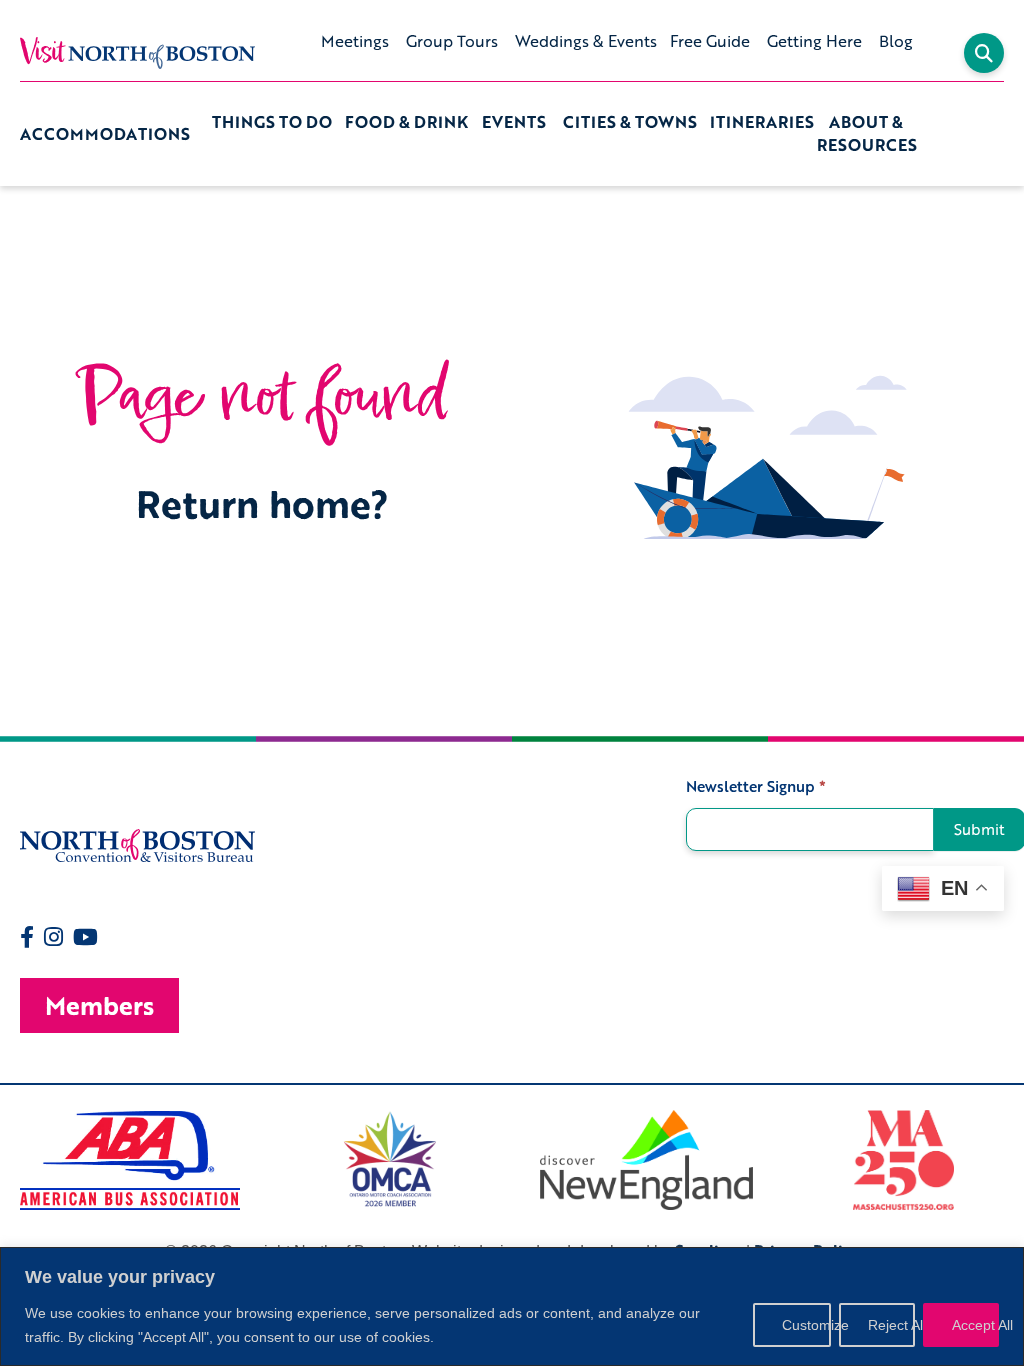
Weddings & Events (586, 41)
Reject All (891, 1325)
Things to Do (272, 122)
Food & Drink (406, 122)
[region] (512, 1306)
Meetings (355, 41)
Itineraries (762, 122)
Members (99, 1005)
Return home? (262, 503)
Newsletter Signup (756, 786)
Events (514, 122)
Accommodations (105, 134)
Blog (896, 41)
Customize (806, 1325)
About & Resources (867, 133)
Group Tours (452, 41)
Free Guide (710, 41)
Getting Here (814, 41)
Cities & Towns (630, 122)
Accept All (975, 1325)
